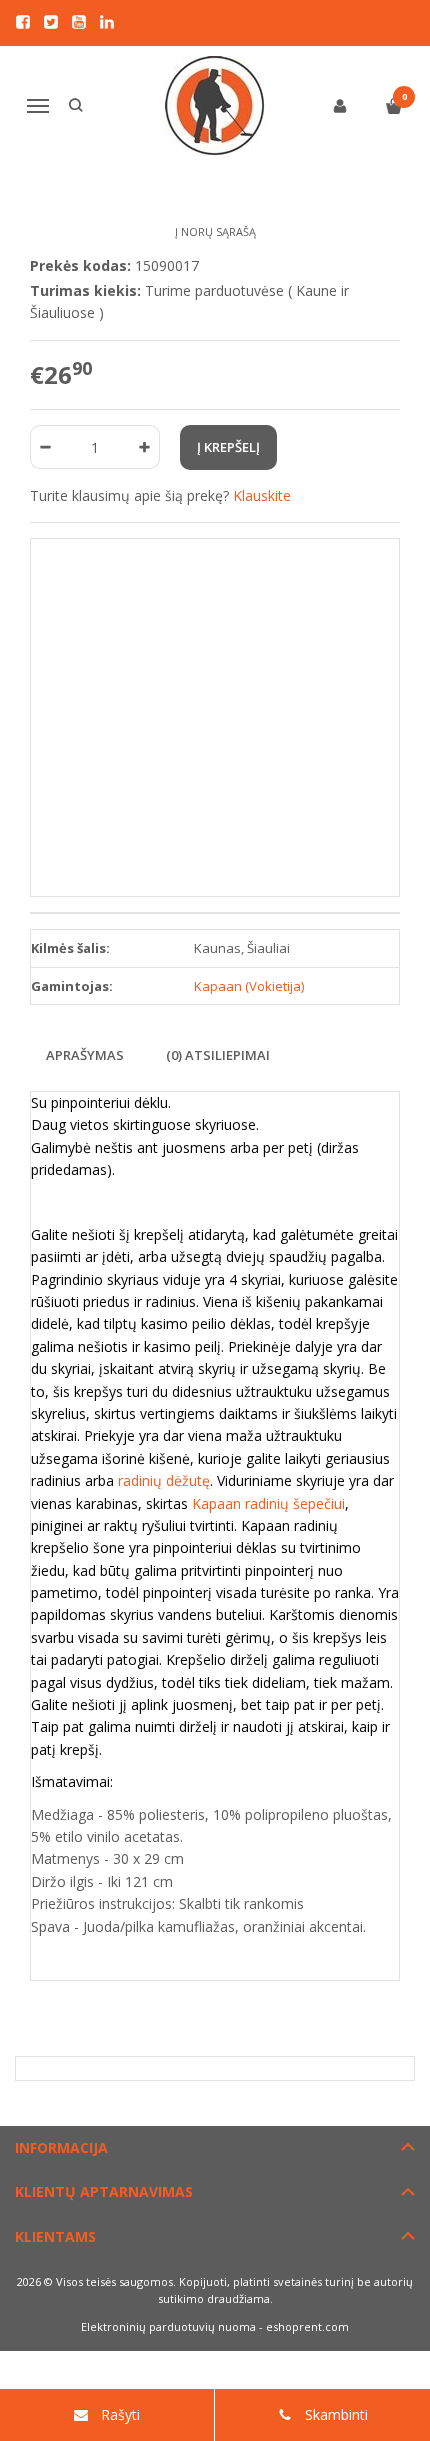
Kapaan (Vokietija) (249, 986)
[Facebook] (23, 22)
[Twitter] (51, 22)
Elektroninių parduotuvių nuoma (168, 2326)
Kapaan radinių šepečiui (266, 1503)
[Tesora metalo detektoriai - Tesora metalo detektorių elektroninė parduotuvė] (215, 106)
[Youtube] (79, 22)
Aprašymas (85, 1055)
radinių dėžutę (164, 1480)
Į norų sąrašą (215, 231)
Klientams (55, 2236)
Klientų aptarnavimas (104, 2191)
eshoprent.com (307, 2326)
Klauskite (262, 495)
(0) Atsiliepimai (218, 1055)
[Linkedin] (107, 22)
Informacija (61, 2147)
